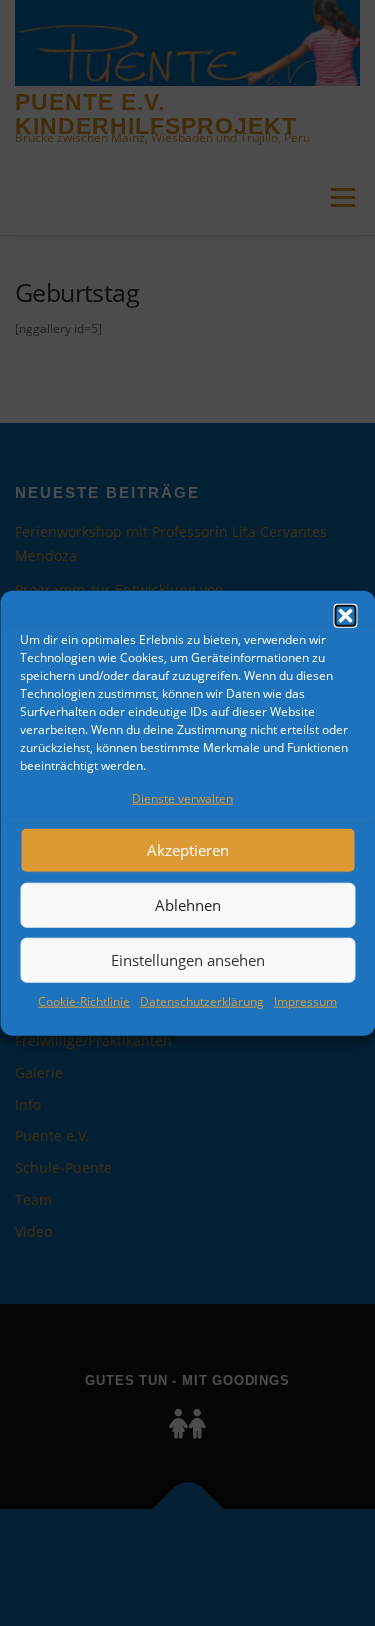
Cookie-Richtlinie (84, 1001)
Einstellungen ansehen (188, 960)
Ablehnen (188, 905)
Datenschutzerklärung (202, 1001)
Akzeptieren (188, 850)
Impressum (305, 1001)
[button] (345, 616)
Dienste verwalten (182, 798)
